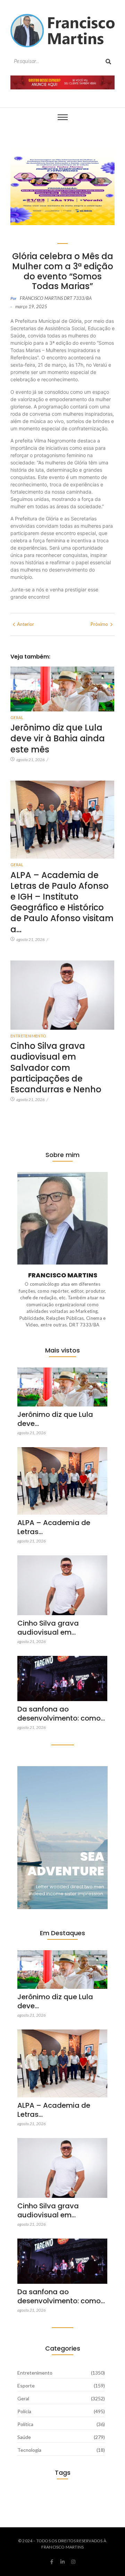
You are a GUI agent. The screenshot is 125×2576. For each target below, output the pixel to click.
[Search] (108, 61)
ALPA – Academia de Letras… (54, 1527)
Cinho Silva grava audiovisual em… (48, 1628)
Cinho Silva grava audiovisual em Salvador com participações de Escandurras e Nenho (56, 1068)
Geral (17, 717)
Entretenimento (28, 1036)
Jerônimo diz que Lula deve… (55, 1419)
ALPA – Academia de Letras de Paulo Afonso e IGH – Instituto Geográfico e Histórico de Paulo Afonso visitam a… (62, 902)
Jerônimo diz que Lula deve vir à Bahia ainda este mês (58, 739)
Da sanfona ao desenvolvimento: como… (61, 1714)
